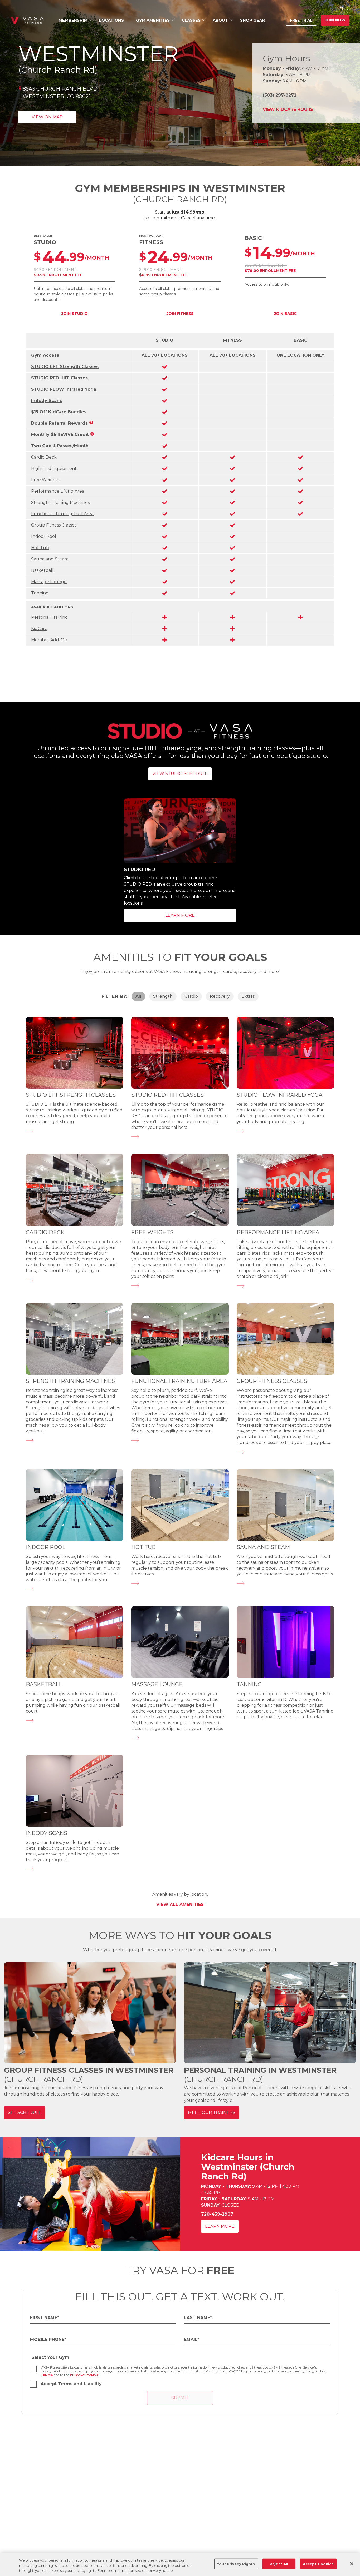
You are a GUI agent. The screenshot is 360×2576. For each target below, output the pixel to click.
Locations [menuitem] (111, 20)
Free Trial (301, 20)
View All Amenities (180, 1905)
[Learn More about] (30, 1140)
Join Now (335, 20)
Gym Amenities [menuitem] (153, 20)
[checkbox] (33, 2369)
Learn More (220, 2226)
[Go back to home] (27, 20)
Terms (47, 2375)
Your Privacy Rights (236, 2564)
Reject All (279, 2564)
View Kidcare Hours (288, 109)
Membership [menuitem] (73, 20)
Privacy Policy (84, 2375)
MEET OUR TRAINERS (212, 2113)
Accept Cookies (318, 2564)
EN (342, 9)
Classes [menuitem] (191, 20)
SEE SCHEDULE (25, 2113)
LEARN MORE (180, 915)
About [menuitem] (220, 20)
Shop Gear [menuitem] (252, 20)
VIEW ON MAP (47, 117)
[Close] (352, 2564)
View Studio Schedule (180, 774)
